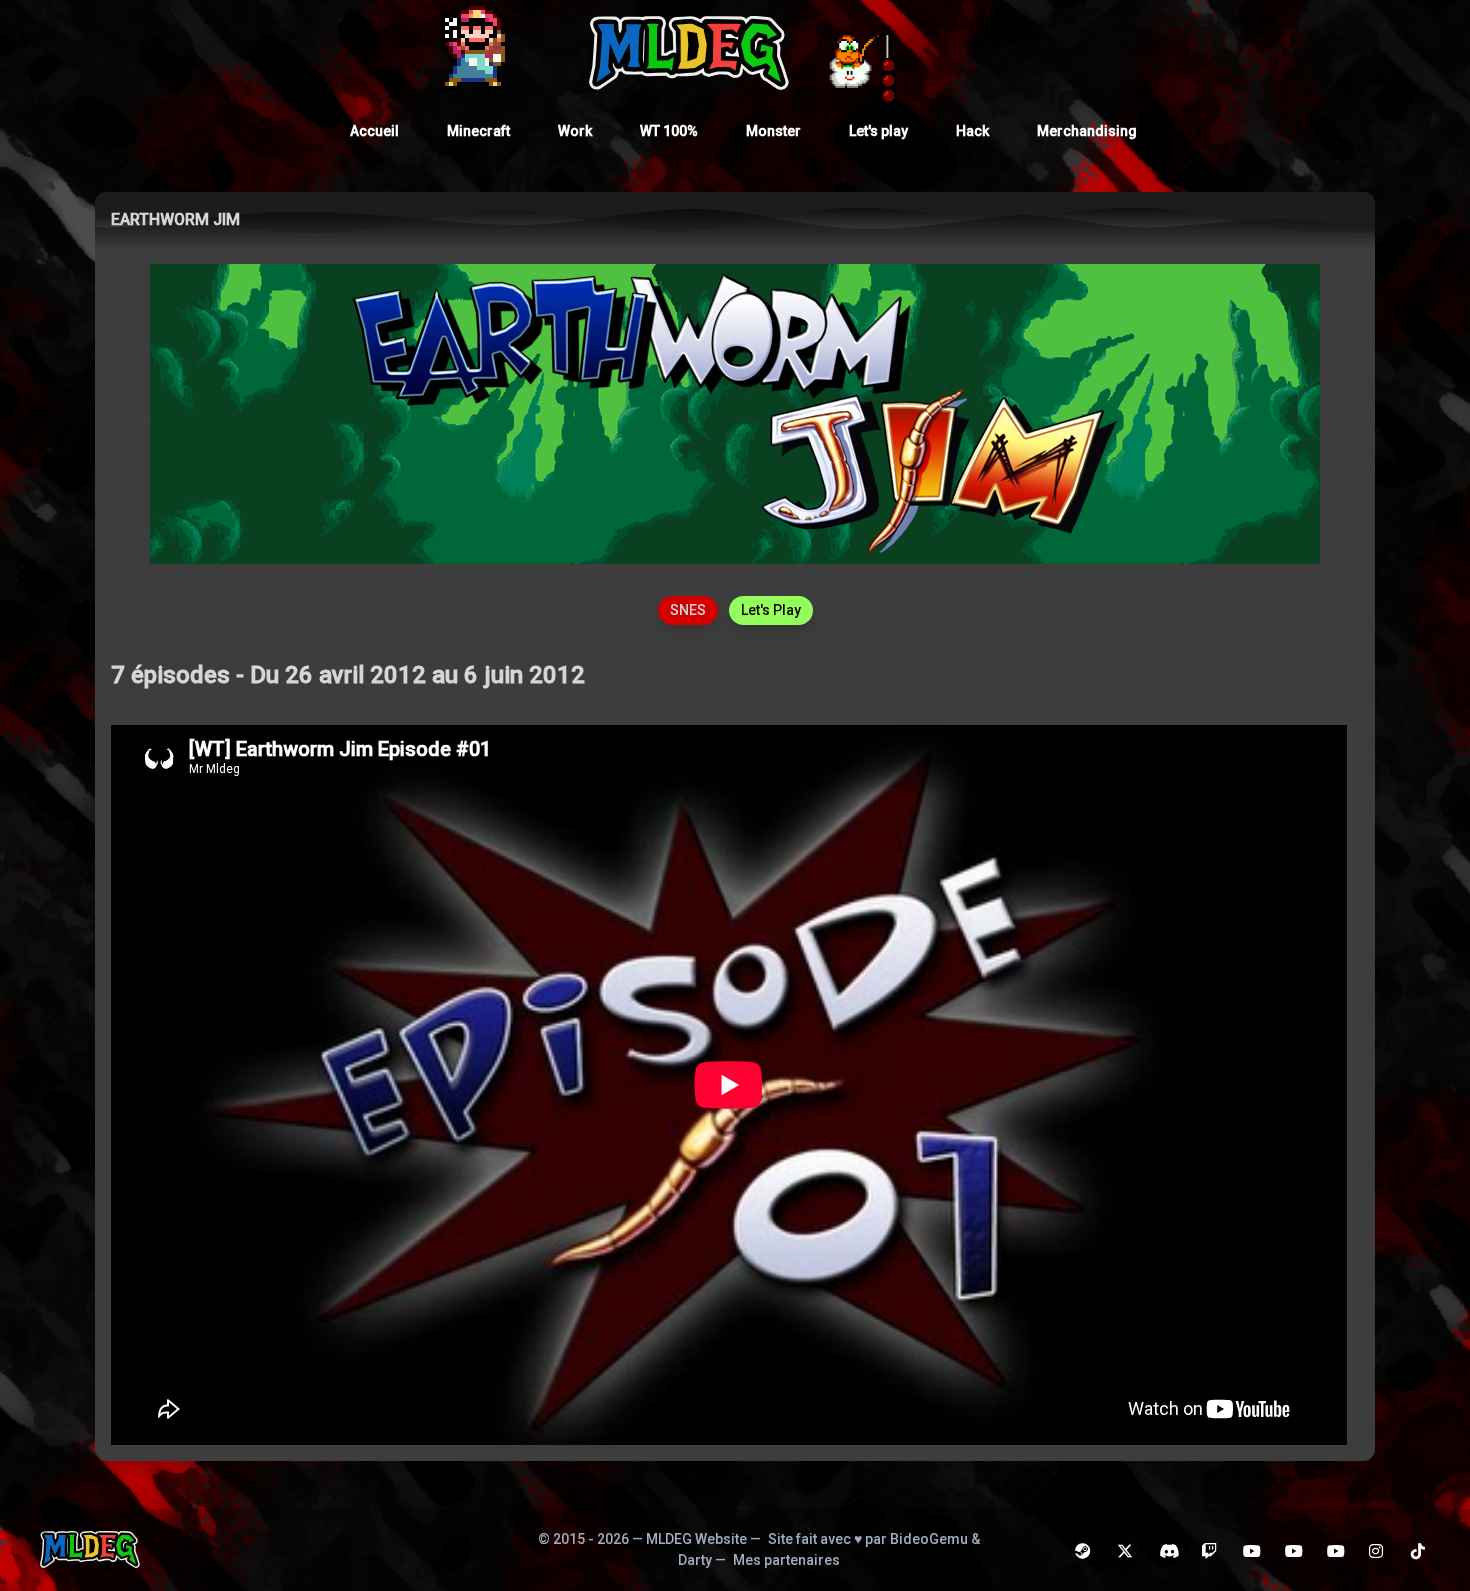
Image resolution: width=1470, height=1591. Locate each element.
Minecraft (478, 131)
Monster (773, 131)
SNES (688, 610)
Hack (972, 131)
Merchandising (1087, 131)
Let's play (878, 131)
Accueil (374, 131)
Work (575, 131)
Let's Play (771, 610)
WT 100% (669, 131)
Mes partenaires (786, 1560)
